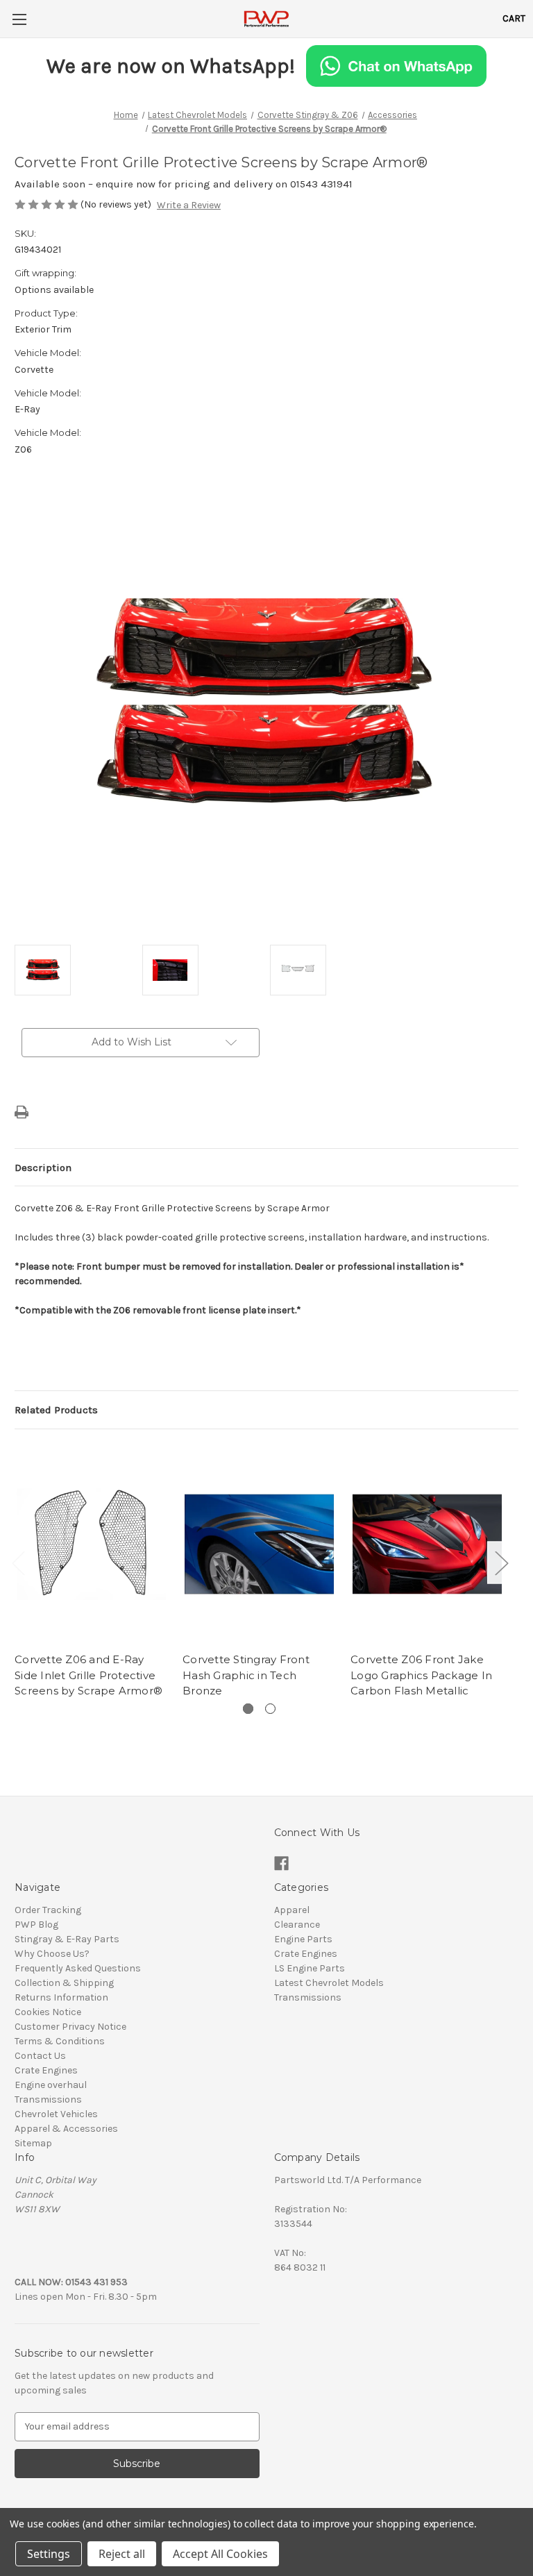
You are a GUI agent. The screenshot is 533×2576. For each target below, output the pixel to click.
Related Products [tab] (56, 1410)
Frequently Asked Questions (78, 1968)
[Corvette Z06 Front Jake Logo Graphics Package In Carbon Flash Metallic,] (427, 1544)
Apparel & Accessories (66, 2129)
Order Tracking (48, 1910)
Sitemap (33, 2143)
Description (43, 1168)
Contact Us (40, 2056)
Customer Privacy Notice (70, 2027)
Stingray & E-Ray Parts (67, 1939)
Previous (18, 1562)
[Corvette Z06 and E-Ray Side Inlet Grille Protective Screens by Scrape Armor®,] (91, 1544)
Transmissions (48, 2099)
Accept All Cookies (220, 2554)
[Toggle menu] (19, 19)
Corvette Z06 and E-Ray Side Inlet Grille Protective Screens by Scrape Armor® (88, 1675)
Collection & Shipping (64, 1983)
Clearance (297, 1925)
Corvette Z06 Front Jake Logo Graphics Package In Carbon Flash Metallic (421, 1675)
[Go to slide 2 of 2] (270, 1709)
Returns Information (61, 1997)
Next (501, 1562)
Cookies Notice (48, 2012)
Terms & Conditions (60, 2041)
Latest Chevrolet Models (329, 1983)
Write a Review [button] (189, 205)
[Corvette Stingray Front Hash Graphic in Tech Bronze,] (259, 1544)
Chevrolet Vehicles (56, 2114)
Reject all (122, 2554)
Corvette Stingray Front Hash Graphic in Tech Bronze (246, 1675)
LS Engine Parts (310, 1968)
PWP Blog (36, 1925)
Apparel (292, 1910)
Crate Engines (46, 2070)
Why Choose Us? (52, 1954)
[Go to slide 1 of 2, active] (248, 1709)
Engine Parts (303, 1939)
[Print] (22, 1112)
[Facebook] (281, 1863)
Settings (49, 2554)
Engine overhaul (51, 2085)
